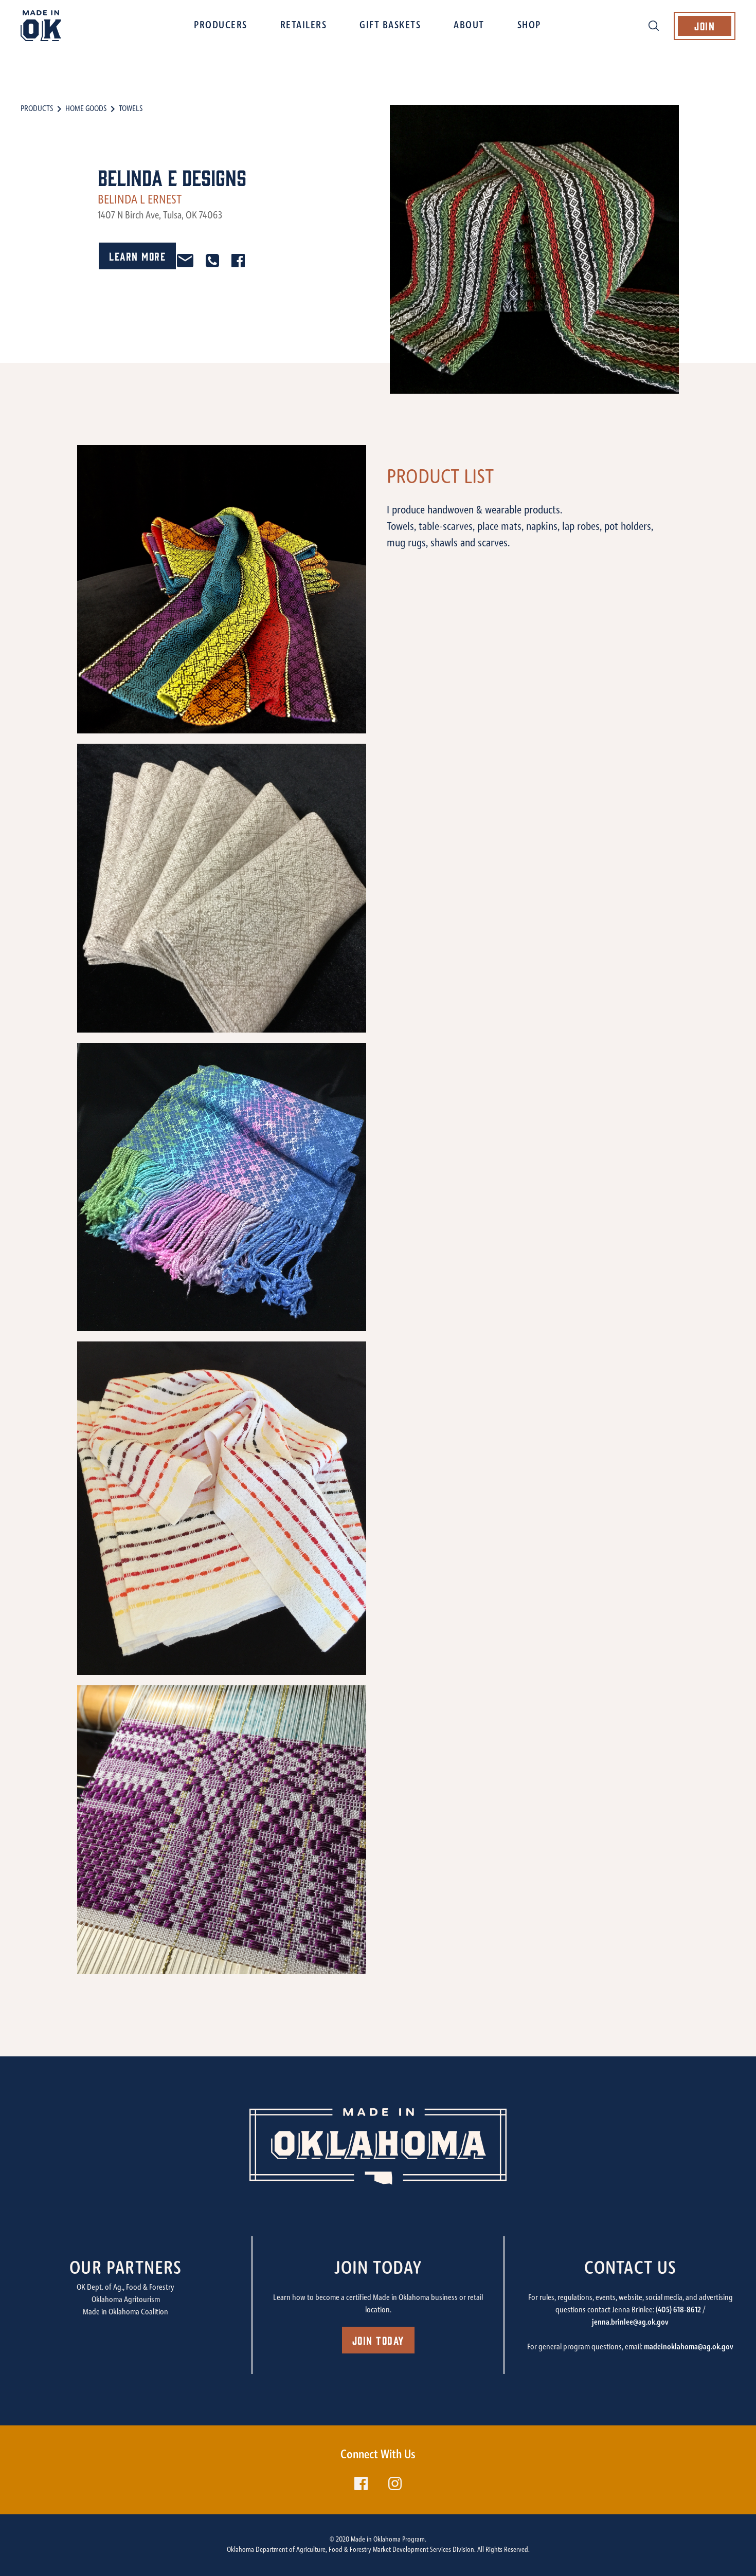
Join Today (378, 2340)
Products (37, 109)
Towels (131, 109)
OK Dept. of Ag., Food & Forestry (125, 2288)
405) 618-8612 (679, 2310)
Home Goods (86, 109)
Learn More (137, 256)
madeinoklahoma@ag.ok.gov (689, 2347)
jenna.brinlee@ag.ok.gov (630, 2323)
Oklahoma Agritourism (126, 2300)
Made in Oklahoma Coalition (125, 2312)
